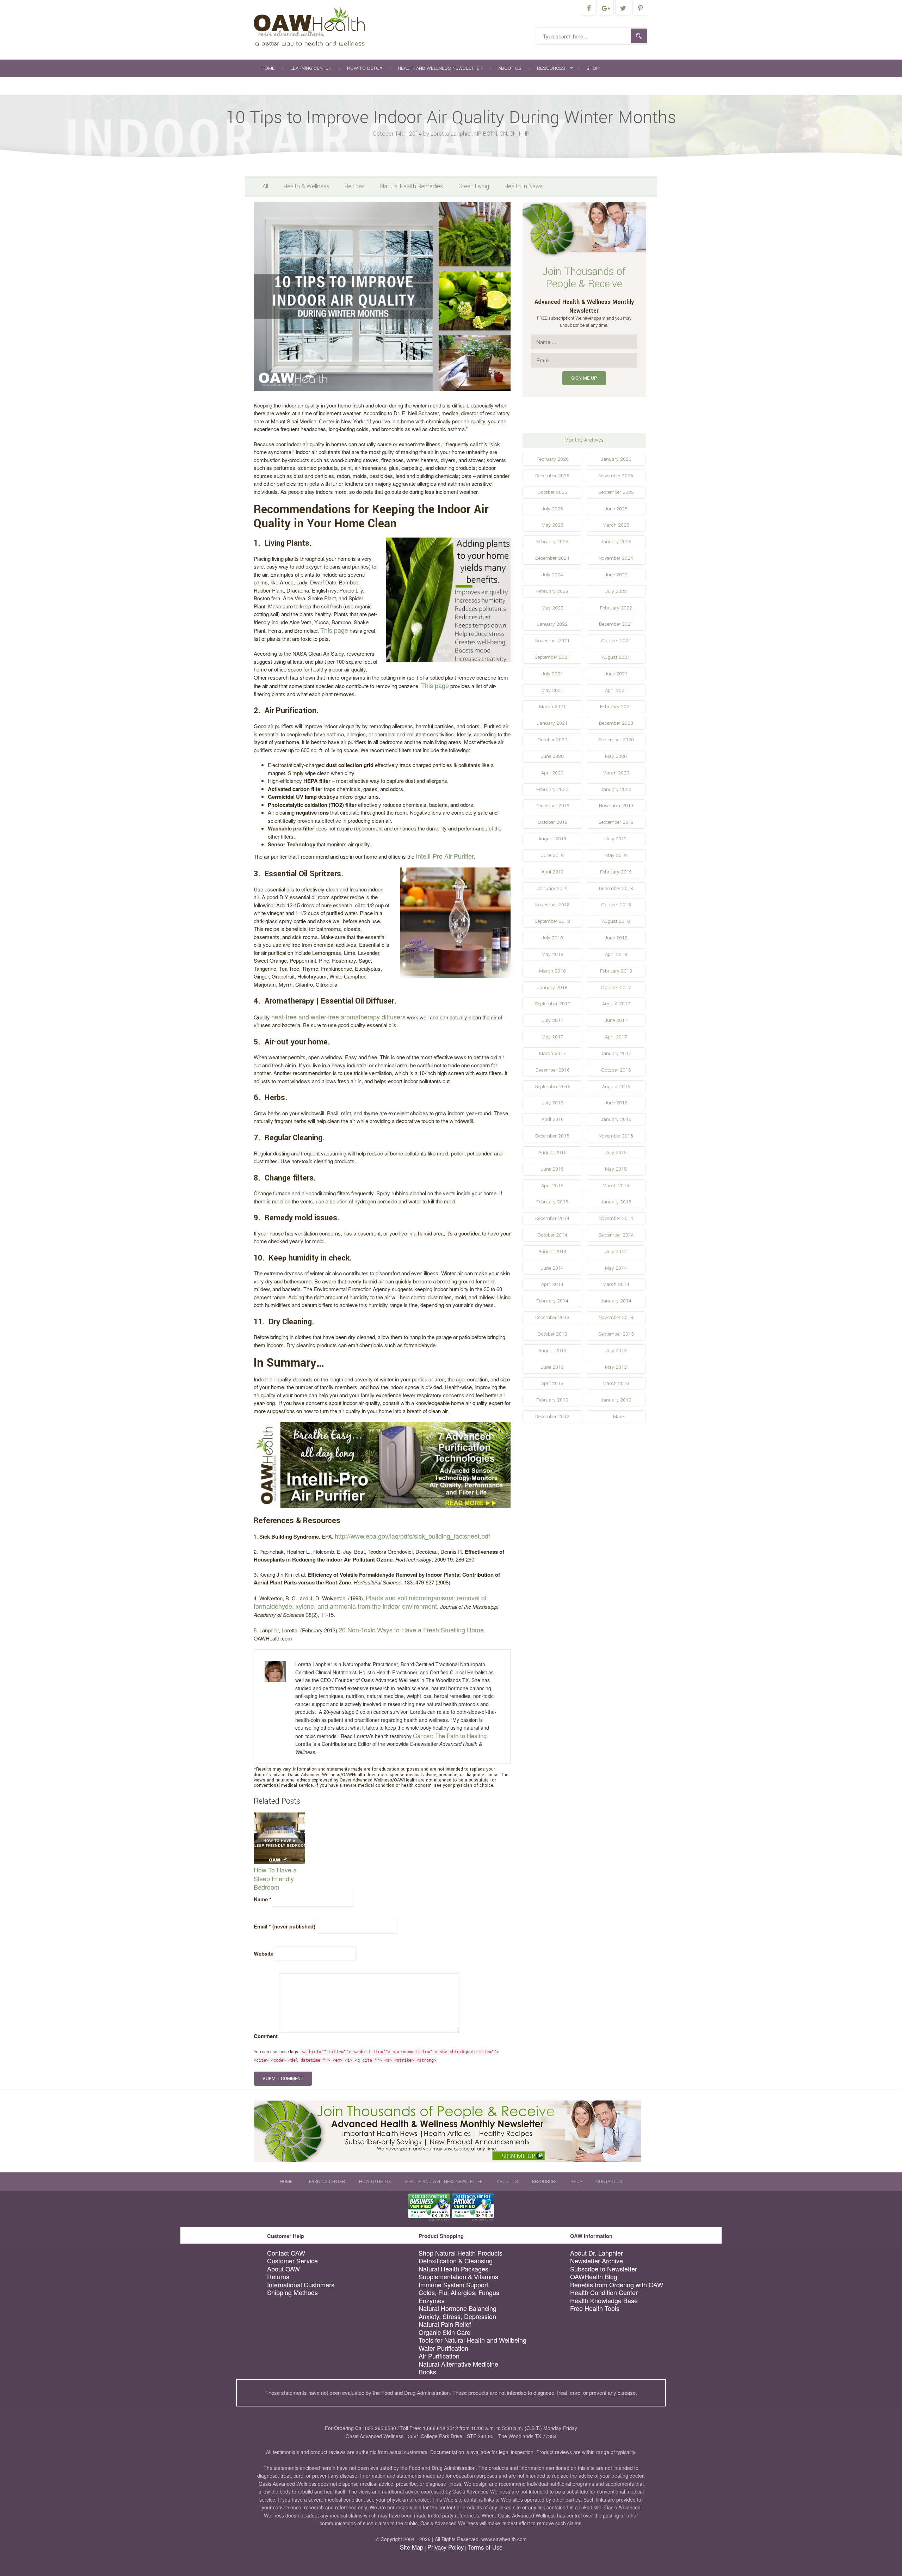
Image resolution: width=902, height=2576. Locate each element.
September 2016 (552, 1087)
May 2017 (552, 1037)
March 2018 (552, 971)
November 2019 (616, 806)
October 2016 (616, 1070)
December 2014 (552, 1218)
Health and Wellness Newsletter (440, 68)
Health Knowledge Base (604, 2301)
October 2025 (552, 492)
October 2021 (616, 641)
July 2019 (616, 839)
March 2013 (616, 1383)
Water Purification (443, 2348)
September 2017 (552, 1004)
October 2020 (552, 740)
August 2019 (552, 839)
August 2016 (616, 1087)
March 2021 (552, 707)
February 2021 (616, 707)
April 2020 (552, 773)
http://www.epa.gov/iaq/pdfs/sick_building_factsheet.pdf (412, 1536)
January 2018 (552, 988)
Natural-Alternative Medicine (458, 2364)
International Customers (301, 2285)
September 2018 (552, 921)
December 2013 (552, 1317)
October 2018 (616, 905)
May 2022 (552, 608)
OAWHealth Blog (594, 2277)
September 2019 (616, 822)
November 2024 (616, 558)
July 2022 (616, 591)
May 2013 (616, 1367)
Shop (593, 68)
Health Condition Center (604, 2292)
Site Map (412, 2547)
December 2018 (616, 888)
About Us (510, 68)
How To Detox (365, 68)
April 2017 (616, 1037)
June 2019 (552, 855)
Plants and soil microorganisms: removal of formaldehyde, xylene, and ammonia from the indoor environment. (370, 1602)
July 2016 (552, 1103)
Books (427, 2372)
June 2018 (616, 938)
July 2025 (552, 509)
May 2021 (552, 690)
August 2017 (616, 1004)
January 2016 (616, 1119)
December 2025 (552, 476)
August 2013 (552, 1351)
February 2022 (616, 608)
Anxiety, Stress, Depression (457, 2316)
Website (264, 1954)
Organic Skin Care (444, 2332)
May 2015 (616, 1169)
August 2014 (552, 1252)
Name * (262, 1899)
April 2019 (552, 872)
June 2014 (552, 1268)
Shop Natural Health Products (461, 2253)
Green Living (474, 186)
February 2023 (552, 591)
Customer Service (292, 2261)
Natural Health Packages (453, 2269)
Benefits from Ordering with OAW (617, 2285)
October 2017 (616, 988)
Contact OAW (286, 2253)
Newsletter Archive (597, 2261)
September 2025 (616, 492)
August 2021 (616, 657)
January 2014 (616, 1301)
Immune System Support (454, 2285)
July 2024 (552, 575)
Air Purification (439, 2356)
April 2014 (552, 1284)
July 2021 (552, 674)
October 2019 (552, 822)
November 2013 (616, 1317)
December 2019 (552, 806)
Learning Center (311, 68)
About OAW (283, 2269)
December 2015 (552, 1136)
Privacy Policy (446, 2547)
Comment (266, 2036)
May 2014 (616, 1268)
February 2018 (616, 971)
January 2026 (616, 459)
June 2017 (616, 1020)
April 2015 (552, 1186)
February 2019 (616, 872)
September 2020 (616, 740)
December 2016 (552, 1070)
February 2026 (552, 459)
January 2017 (616, 1053)
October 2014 (552, 1235)
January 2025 (616, 542)
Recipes (355, 186)
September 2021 (552, 657)
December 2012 (552, 1416)
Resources (551, 68)
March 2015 (616, 1186)
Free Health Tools (595, 2308)
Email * (285, 1926)
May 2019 (616, 855)
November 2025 (616, 476)
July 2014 (616, 1252)
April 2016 (552, 1119)
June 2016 (616, 1103)
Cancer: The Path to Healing (450, 1736)
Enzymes (432, 2301)
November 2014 (616, 1218)
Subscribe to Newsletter (604, 2269)
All (265, 186)
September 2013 (616, 1334)
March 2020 (616, 773)
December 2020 (616, 723)
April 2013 (552, 1383)
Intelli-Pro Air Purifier (445, 856)
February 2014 (552, 1301)
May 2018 (552, 954)
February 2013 (552, 1400)
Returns (278, 2277)
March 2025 (616, 525)
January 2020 (616, 789)
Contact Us (276, 86)
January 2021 (552, 723)
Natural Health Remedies (412, 186)
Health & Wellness (306, 186)
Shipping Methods (292, 2292)
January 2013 (616, 1400)
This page (334, 630)
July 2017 (552, 1020)
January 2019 (552, 888)
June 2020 (552, 756)
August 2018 (616, 921)
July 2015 (616, 1152)
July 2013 (616, 1351)
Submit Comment (283, 2078)
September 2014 (616, 1235)
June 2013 (552, 1367)
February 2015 (552, 1202)
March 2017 (552, 1053)
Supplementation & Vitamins (458, 2277)
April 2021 (616, 690)
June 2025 (616, 509)
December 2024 (552, 558)
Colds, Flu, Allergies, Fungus (459, 2292)
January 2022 (552, 624)
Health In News (524, 186)
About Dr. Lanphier (597, 2253)
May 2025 (552, 525)
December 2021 (616, 624)
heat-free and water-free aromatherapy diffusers (338, 1017)
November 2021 (552, 641)
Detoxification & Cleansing (456, 2261)
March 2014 (616, 1284)
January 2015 (616, 1202)
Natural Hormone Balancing (458, 2308)
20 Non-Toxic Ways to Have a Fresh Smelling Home (411, 1630)
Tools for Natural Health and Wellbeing (472, 2340)
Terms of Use (485, 2547)
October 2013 (552, 1334)
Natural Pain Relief (445, 2324)
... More (616, 1416)
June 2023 (616, 575)
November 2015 (616, 1136)
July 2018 (552, 938)
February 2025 (552, 542)
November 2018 (552, 905)
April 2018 (616, 954)
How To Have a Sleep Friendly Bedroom (275, 1878)
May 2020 (616, 756)
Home (268, 68)
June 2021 (616, 674)
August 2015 (552, 1152)
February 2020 (552, 789)
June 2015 (552, 1169)
